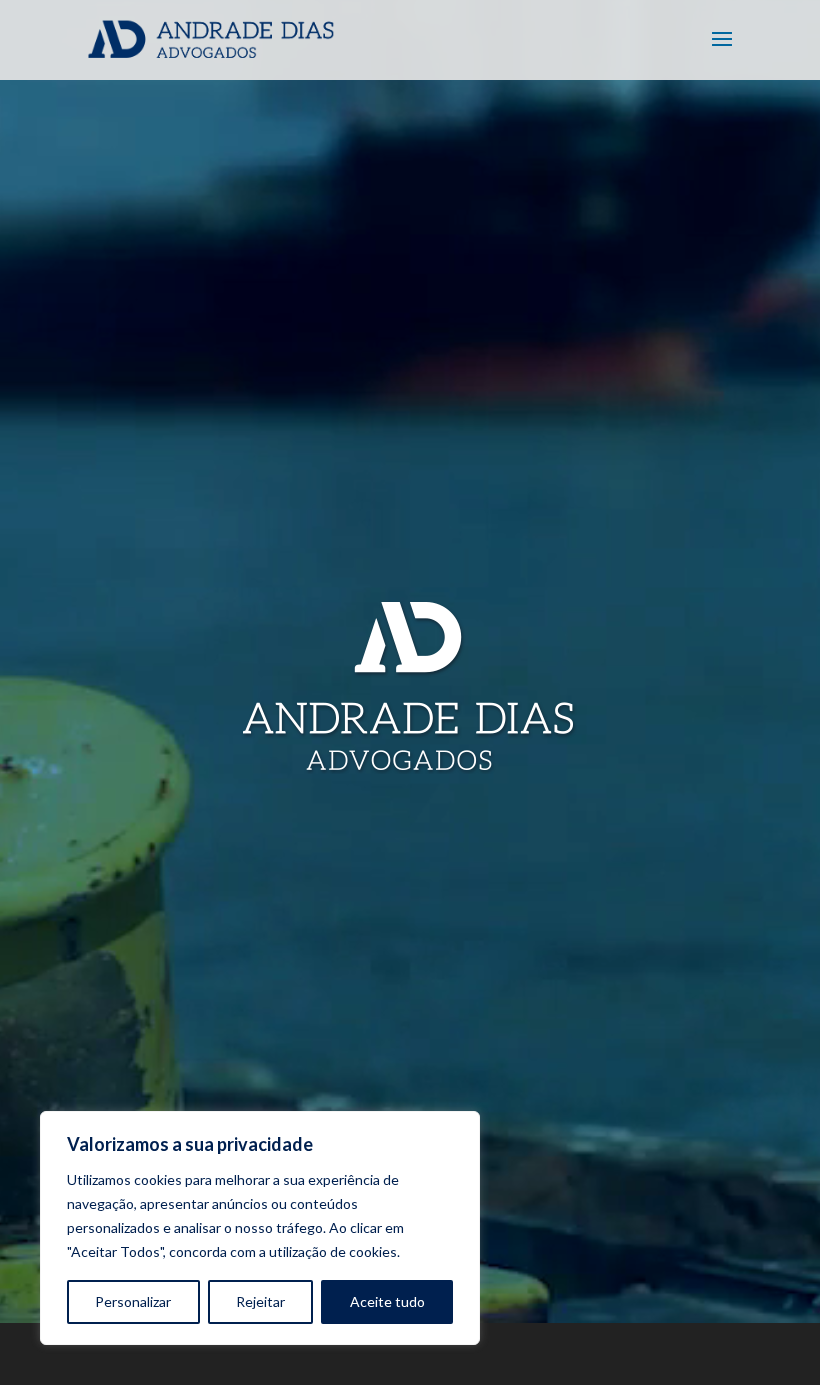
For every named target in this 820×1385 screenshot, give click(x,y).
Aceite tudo (387, 1301)
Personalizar (133, 1301)
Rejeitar (260, 1301)
